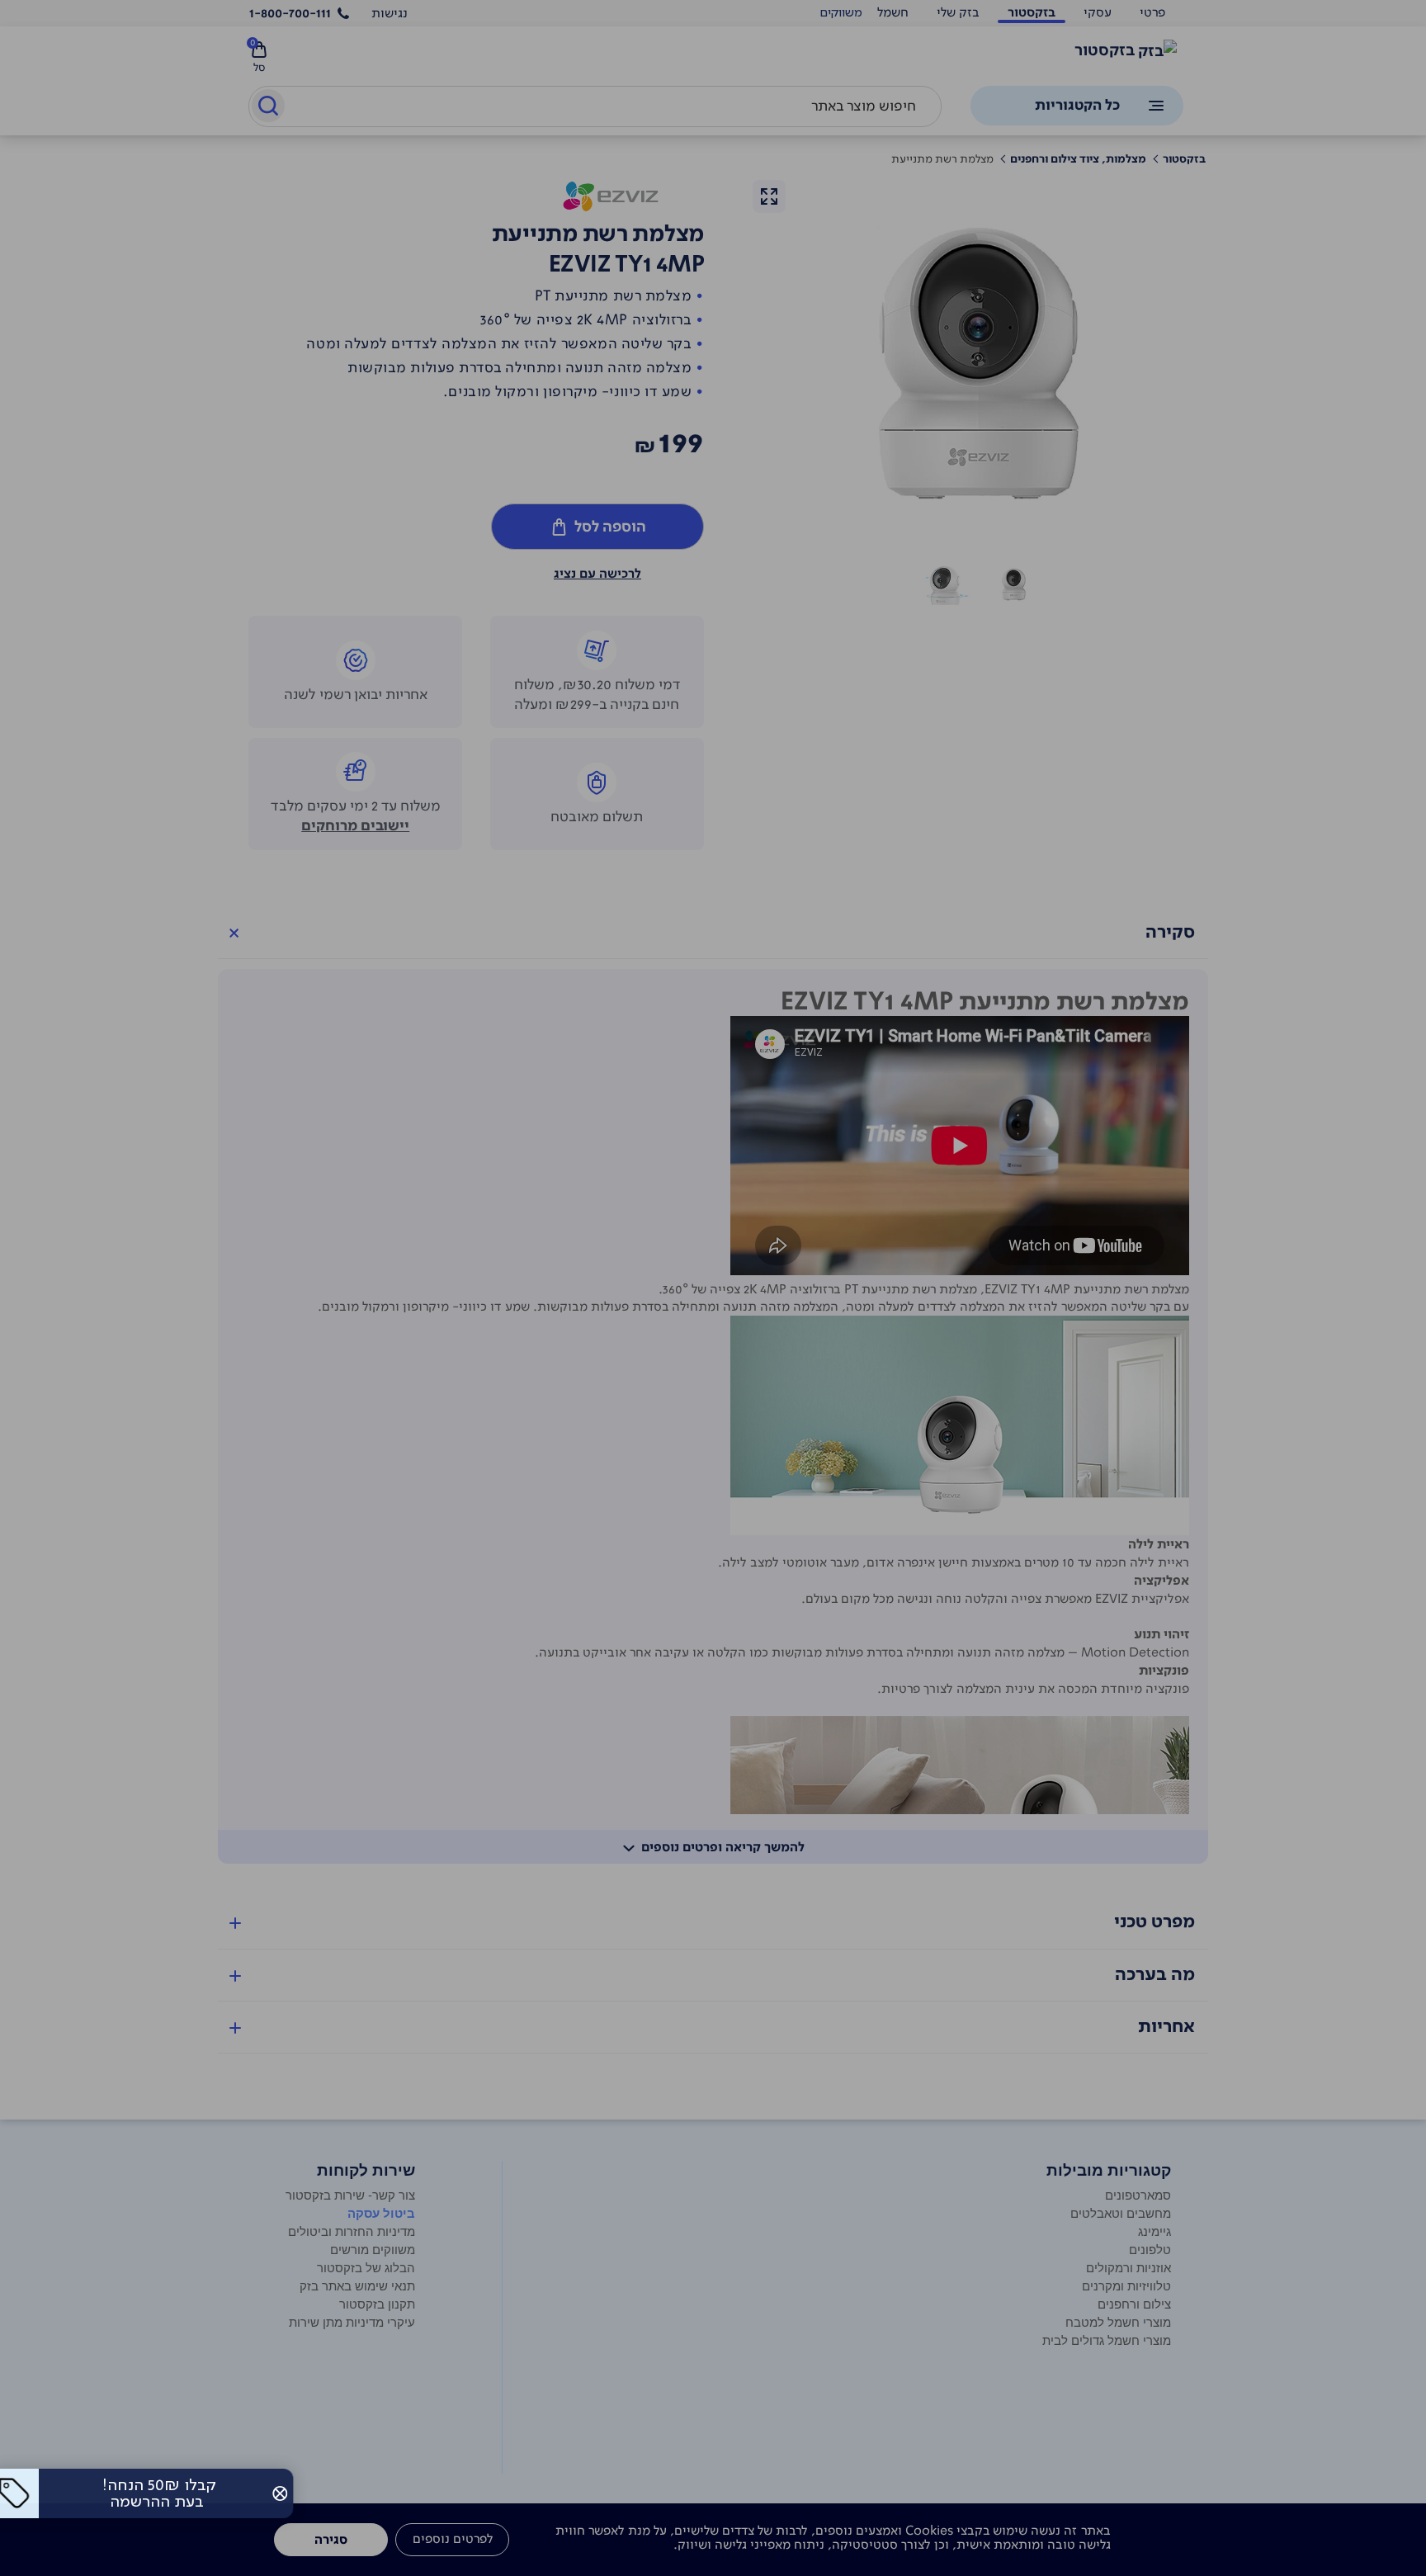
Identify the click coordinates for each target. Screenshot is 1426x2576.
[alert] (841, 13)
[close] (292, 2493)
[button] (292, 2493)
